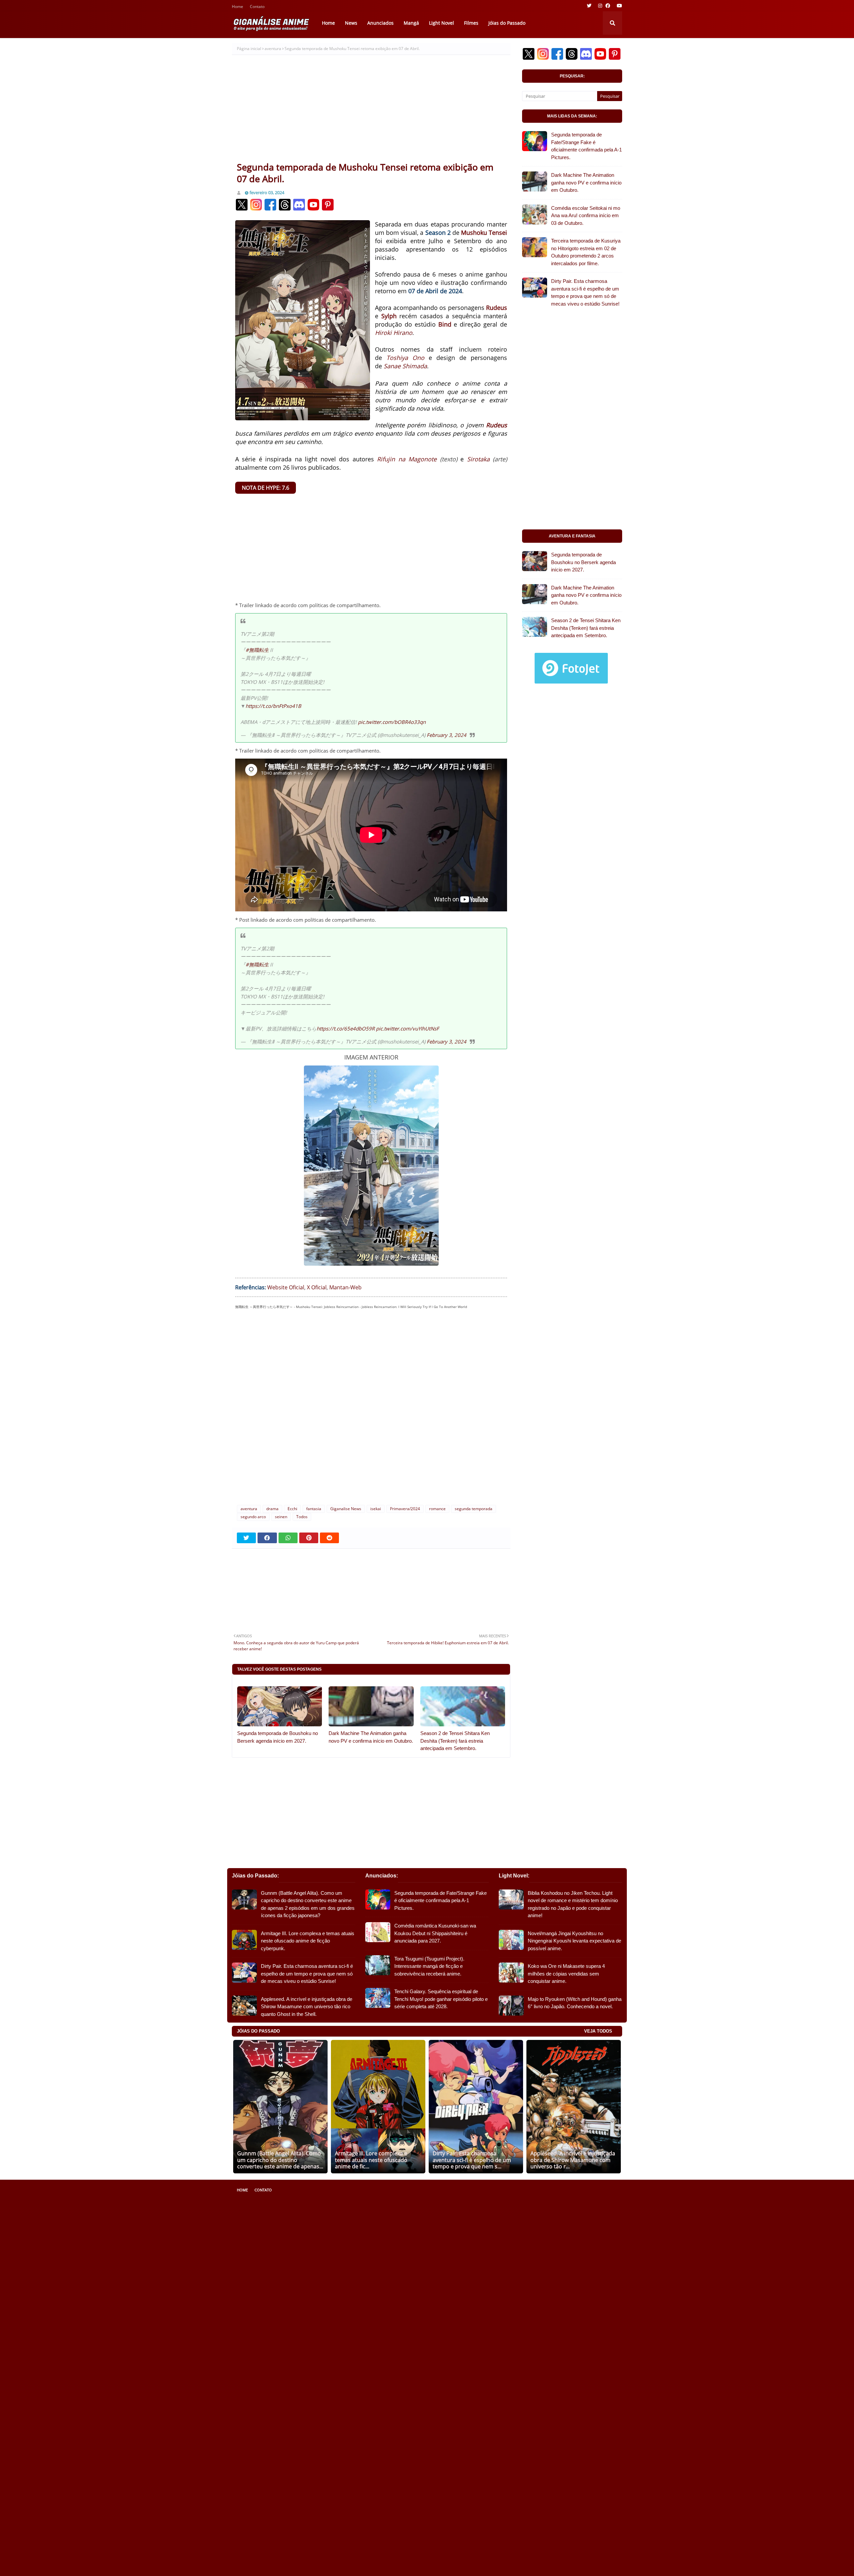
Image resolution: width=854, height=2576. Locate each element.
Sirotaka (478, 459)
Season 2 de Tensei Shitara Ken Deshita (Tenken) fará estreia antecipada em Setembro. (455, 1741)
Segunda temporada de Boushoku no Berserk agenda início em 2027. (278, 1737)
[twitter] (589, 6)
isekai (376, 1509)
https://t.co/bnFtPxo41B (273, 706)
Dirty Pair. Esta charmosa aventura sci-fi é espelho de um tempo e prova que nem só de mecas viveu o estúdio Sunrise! (585, 292)
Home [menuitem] (328, 23)
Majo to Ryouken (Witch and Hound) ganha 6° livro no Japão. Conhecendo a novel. (575, 2003)
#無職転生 (257, 650)
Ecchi (292, 1509)
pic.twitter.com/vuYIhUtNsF (407, 1028)
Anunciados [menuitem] (380, 23)
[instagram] (600, 6)
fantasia (314, 1509)
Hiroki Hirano (394, 333)
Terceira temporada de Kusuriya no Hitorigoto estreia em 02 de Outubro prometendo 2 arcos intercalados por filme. (586, 252)
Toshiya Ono (405, 358)
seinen (281, 1517)
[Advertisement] (371, 111)
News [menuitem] (351, 23)
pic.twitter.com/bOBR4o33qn (392, 722)
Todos (302, 1517)
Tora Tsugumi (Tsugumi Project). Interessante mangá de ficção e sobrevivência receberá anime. (429, 1966)
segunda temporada (474, 1509)
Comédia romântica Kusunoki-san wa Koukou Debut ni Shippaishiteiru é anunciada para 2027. (435, 1933)
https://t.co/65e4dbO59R (346, 1028)
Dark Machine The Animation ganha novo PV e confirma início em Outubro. (371, 1737)
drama (272, 1509)
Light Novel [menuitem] (442, 23)
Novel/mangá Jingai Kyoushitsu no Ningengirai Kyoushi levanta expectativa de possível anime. (574, 1941)
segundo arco (253, 1517)
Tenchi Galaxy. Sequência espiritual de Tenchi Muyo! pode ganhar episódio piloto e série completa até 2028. (441, 1999)
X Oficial (317, 1287)
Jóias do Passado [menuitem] (507, 23)
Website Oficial (286, 1287)
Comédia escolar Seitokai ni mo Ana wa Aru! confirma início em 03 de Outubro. (586, 216)
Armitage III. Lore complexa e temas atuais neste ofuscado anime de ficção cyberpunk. (308, 1941)
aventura (273, 49)
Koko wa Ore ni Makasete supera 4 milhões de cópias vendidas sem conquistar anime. (566, 1974)
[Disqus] (371, 1410)
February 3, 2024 (447, 735)
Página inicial (249, 49)
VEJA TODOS (598, 2031)
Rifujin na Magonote (407, 459)
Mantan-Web (345, 1287)
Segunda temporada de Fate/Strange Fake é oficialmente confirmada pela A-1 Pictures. (586, 146)
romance (437, 1509)
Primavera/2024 (405, 1509)
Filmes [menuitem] (471, 23)
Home (238, 7)
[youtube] (619, 6)
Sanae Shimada (405, 366)
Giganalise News (346, 1509)
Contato (257, 7)
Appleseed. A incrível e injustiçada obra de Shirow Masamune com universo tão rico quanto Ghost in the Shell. (307, 2007)
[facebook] (608, 6)
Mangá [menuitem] (411, 23)
